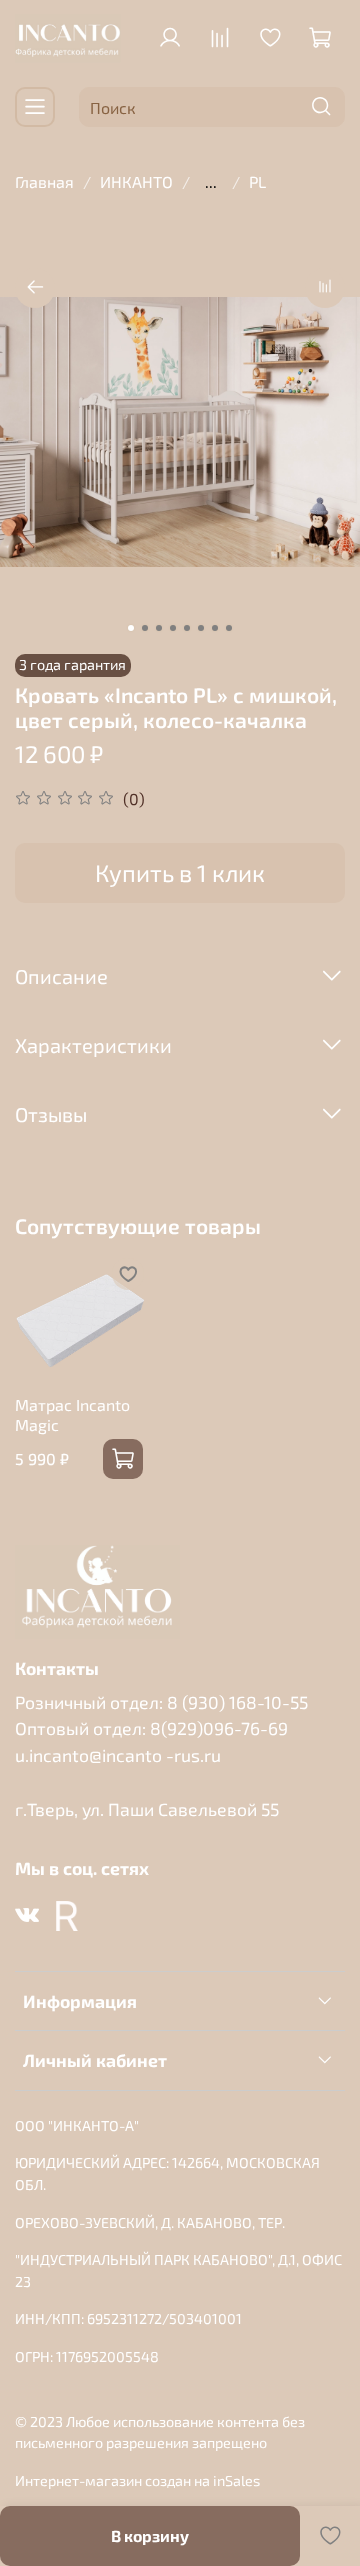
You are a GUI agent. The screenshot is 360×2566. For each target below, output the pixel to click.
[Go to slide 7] (215, 628)
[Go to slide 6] (201, 628)
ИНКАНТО (136, 181)
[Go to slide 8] (229, 628)
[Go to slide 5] (187, 628)
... (211, 182)
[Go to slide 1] (131, 628)
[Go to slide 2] (145, 628)
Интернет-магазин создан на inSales (137, 2480)
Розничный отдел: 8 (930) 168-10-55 (161, 1702)
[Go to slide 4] (173, 628)
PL (257, 181)
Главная (44, 181)
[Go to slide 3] (159, 628)
